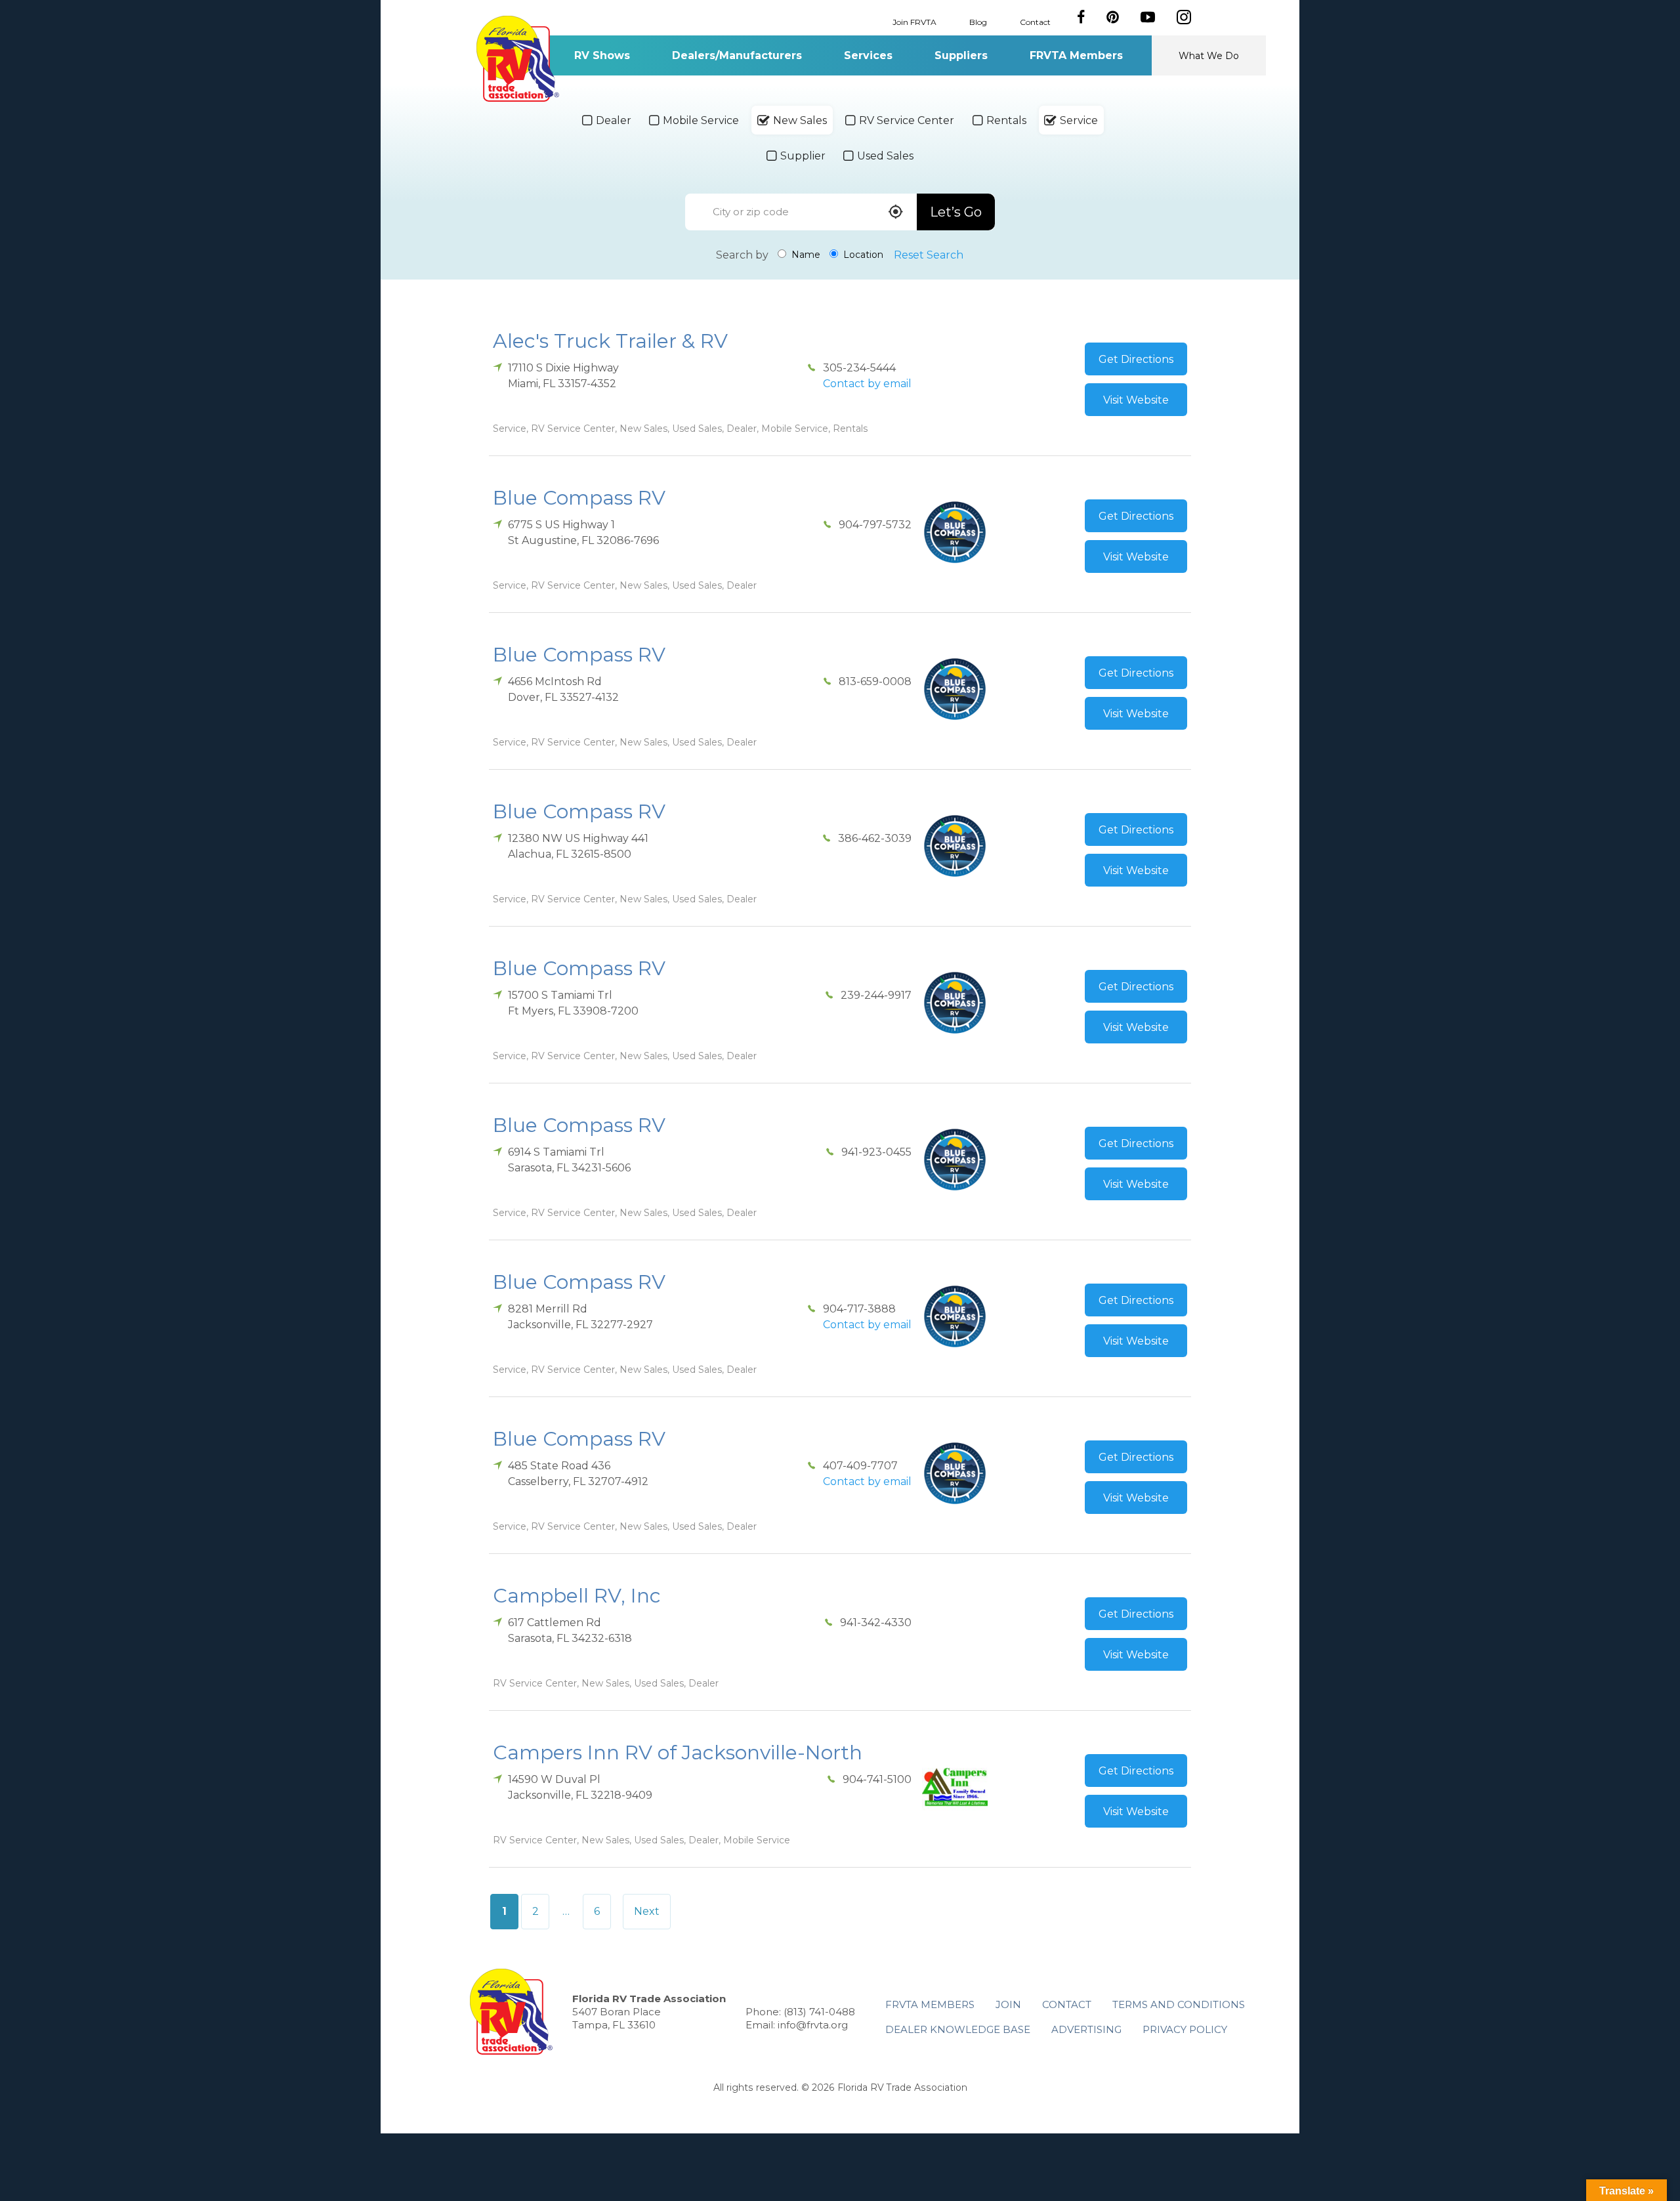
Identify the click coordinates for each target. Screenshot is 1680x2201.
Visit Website (1136, 400)
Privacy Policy (1185, 2029)
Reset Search (929, 255)
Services (868, 55)
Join (1008, 2004)
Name (805, 255)
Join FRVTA (914, 21)
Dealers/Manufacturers (737, 55)
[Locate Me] (896, 213)
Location (862, 255)
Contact (1035, 21)
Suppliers (961, 55)
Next (647, 1911)
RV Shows (602, 55)
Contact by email (867, 384)
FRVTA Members (1076, 55)
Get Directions (1136, 359)
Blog (978, 21)
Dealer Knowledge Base (958, 2029)
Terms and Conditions (1179, 2004)
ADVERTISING (1086, 2029)
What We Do (1209, 56)
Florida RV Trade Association (517, 59)
